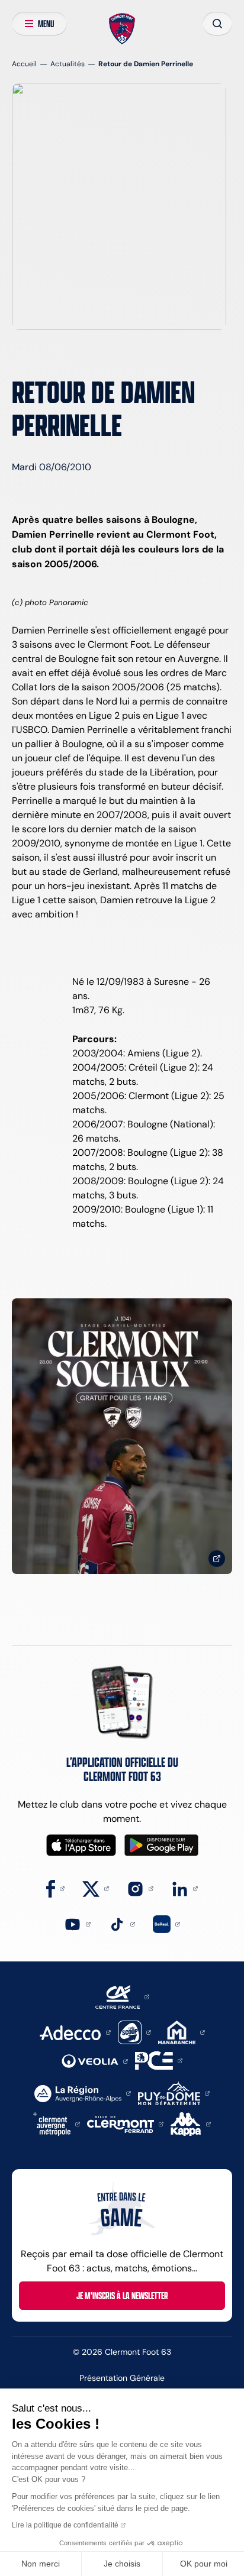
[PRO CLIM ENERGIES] (159, 2060)
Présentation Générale (122, 2378)
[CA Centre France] (122, 1996)
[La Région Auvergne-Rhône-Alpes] (83, 2092)
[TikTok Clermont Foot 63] (122, 1923)
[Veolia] (95, 2061)
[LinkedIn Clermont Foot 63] (184, 1888)
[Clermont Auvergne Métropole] (57, 2123)
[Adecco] (75, 2032)
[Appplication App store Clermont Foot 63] (81, 1845)
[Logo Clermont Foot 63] (122, 29)
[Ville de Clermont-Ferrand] (125, 2123)
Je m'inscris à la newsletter (122, 2296)
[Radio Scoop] (134, 2032)
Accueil (24, 64)
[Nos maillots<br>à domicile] (122, 1436)
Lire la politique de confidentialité (65, 2525)
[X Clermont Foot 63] (96, 1888)
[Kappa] (191, 2123)
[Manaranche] (182, 2032)
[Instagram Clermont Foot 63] (140, 1888)
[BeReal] (166, 1923)
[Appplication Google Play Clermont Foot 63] (161, 1845)
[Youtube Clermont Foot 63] (77, 1923)
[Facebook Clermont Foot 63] (55, 1888)
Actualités (68, 64)
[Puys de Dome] (174, 2092)
